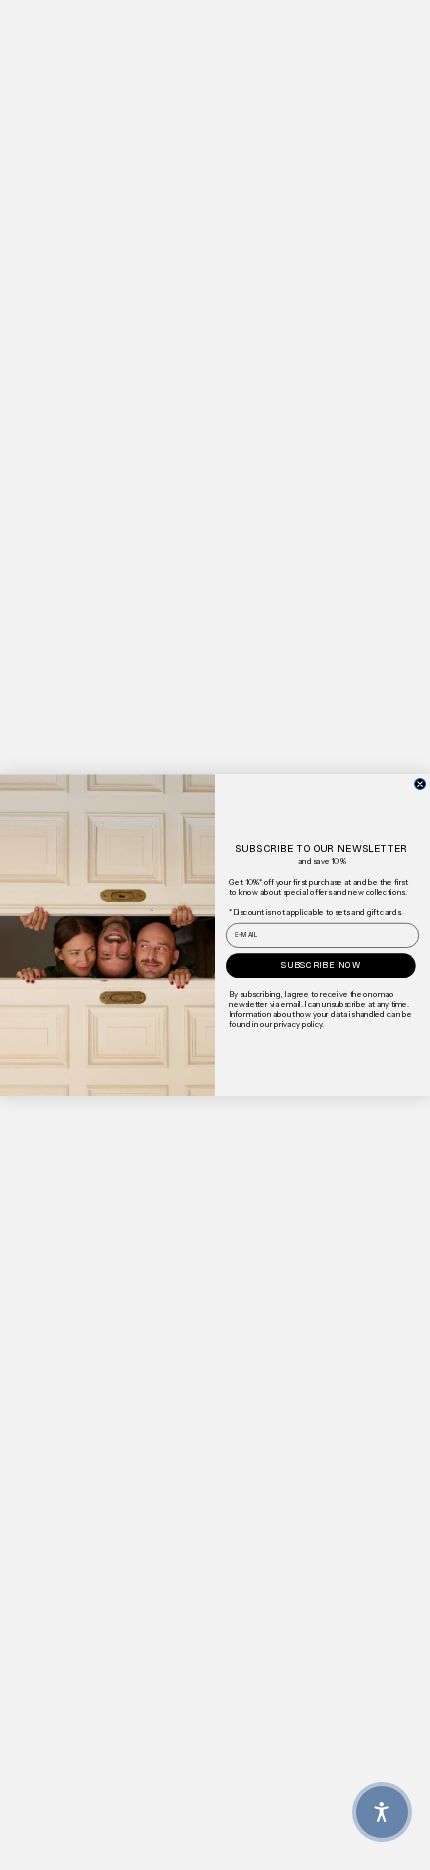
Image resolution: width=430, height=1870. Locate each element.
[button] (382, 1812)
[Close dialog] (420, 783)
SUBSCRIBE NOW (321, 965)
